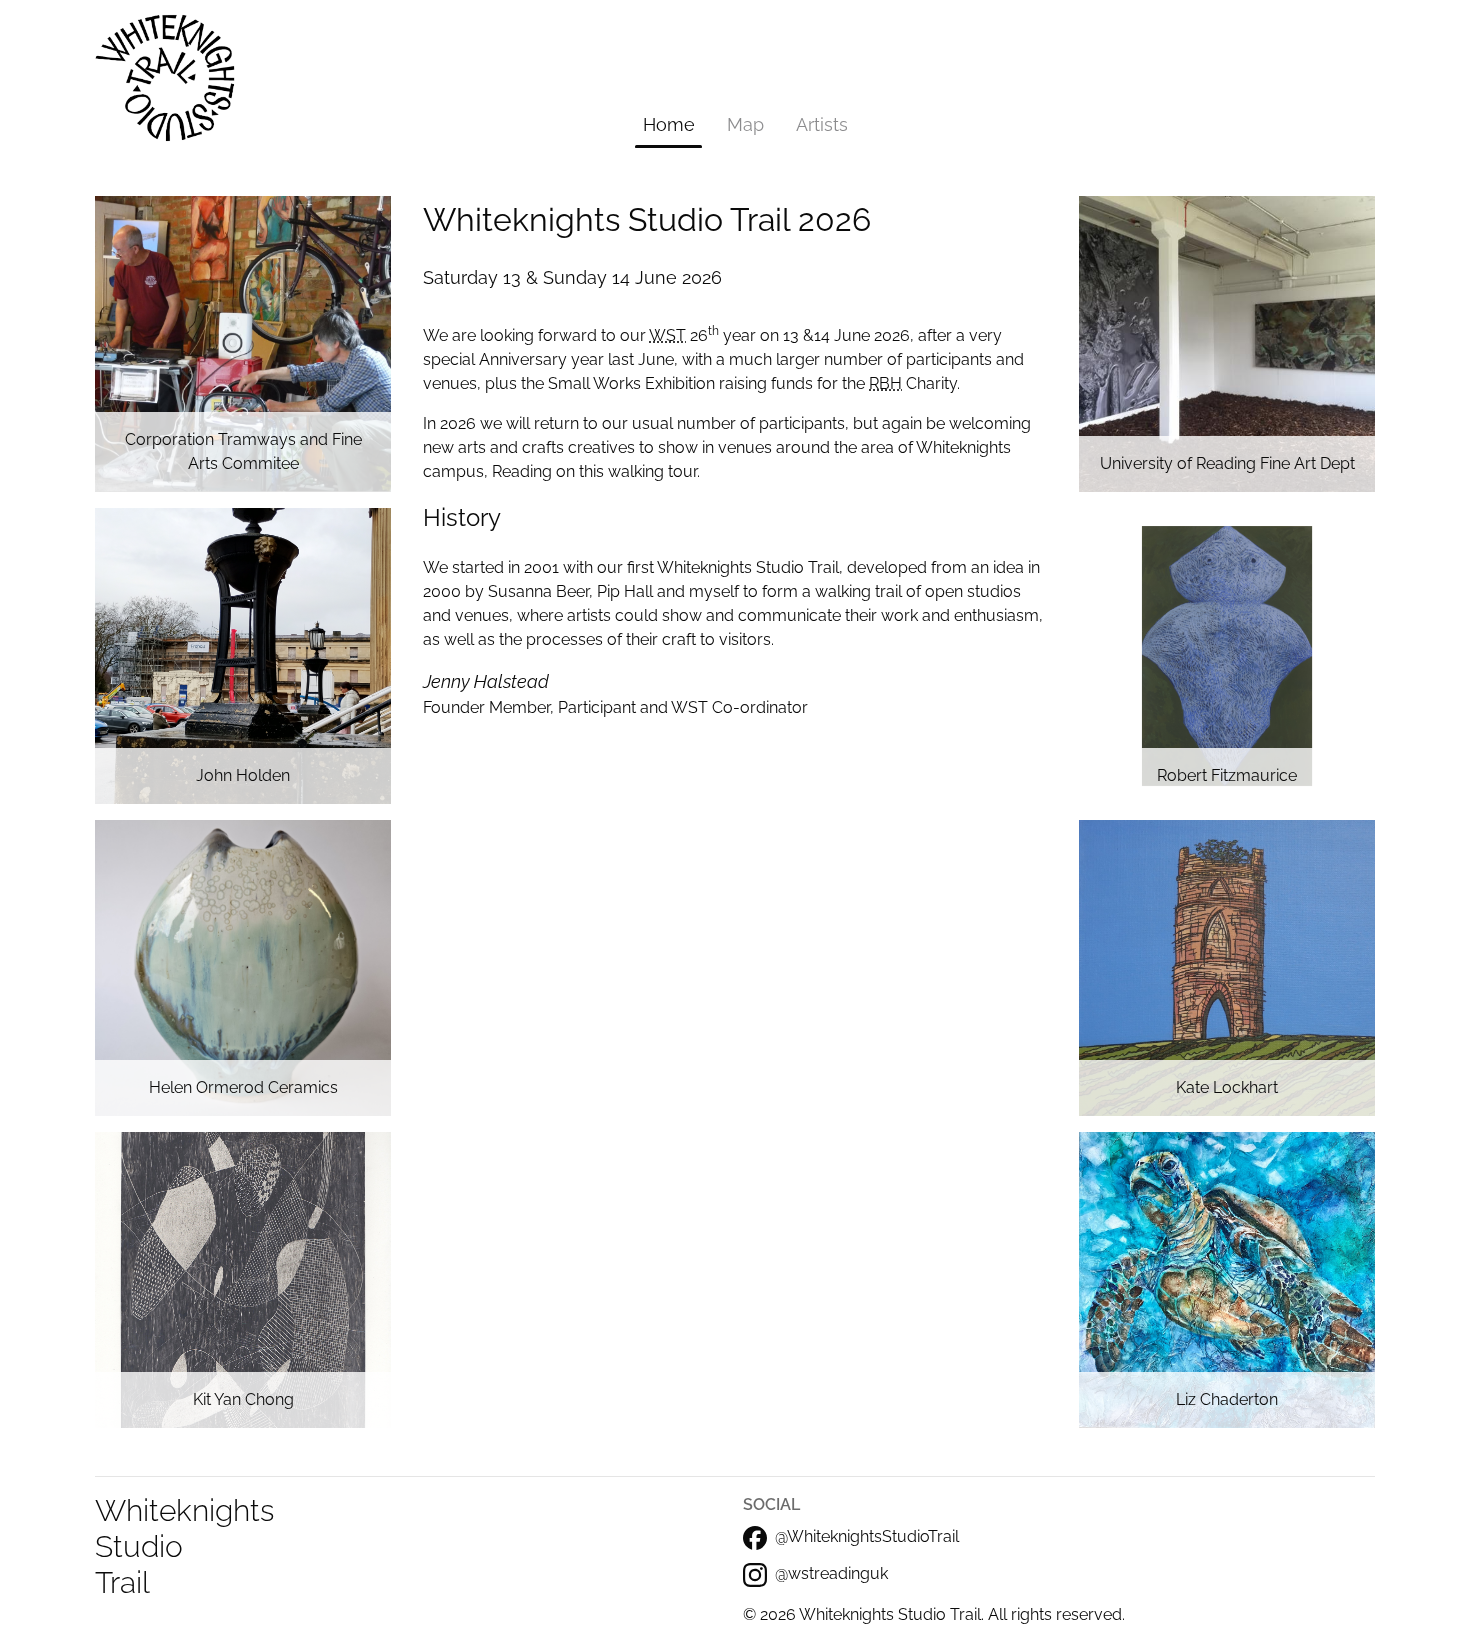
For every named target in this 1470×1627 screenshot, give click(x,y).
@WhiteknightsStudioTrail (867, 1536)
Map (745, 124)
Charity (913, 383)
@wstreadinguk (831, 1573)
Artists (822, 124)
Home (669, 124)
